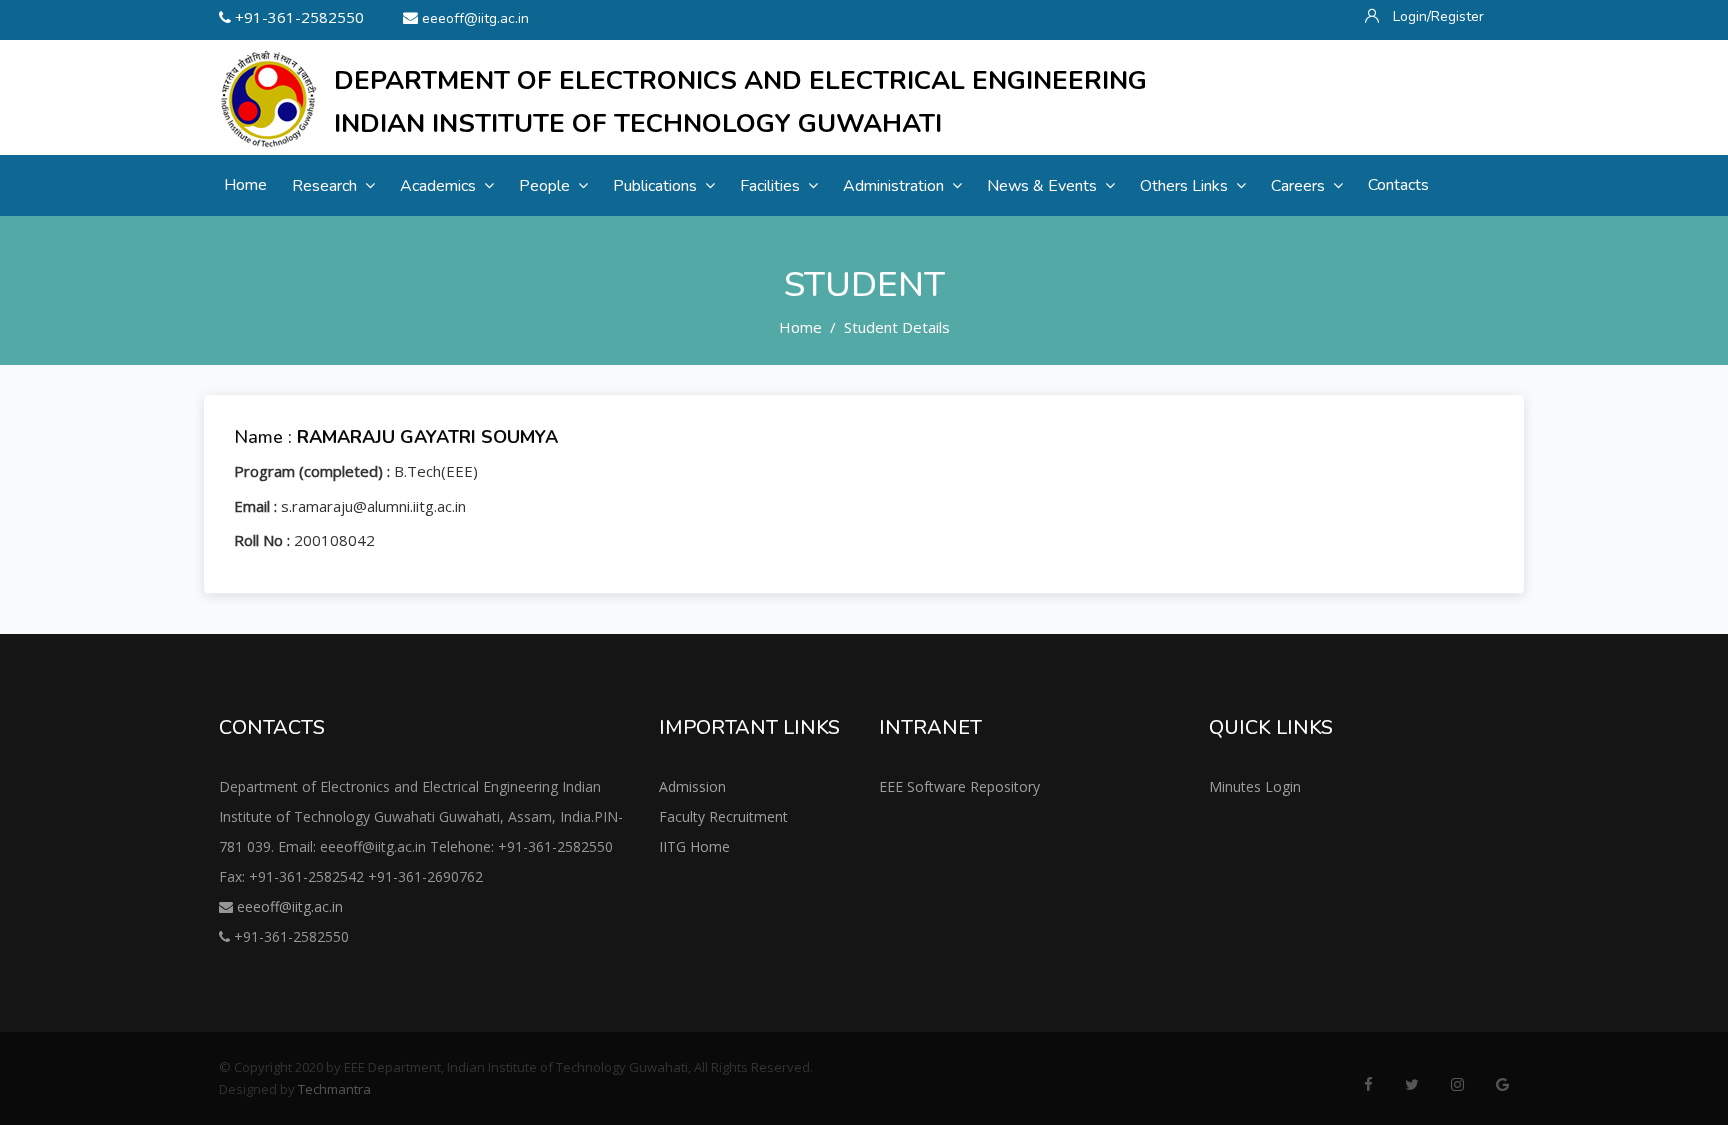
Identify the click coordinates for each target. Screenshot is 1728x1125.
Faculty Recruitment (723, 816)
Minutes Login (1255, 786)
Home (800, 327)
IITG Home (694, 846)
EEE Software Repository (959, 786)
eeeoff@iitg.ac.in (475, 18)
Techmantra (334, 1089)
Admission (692, 786)
